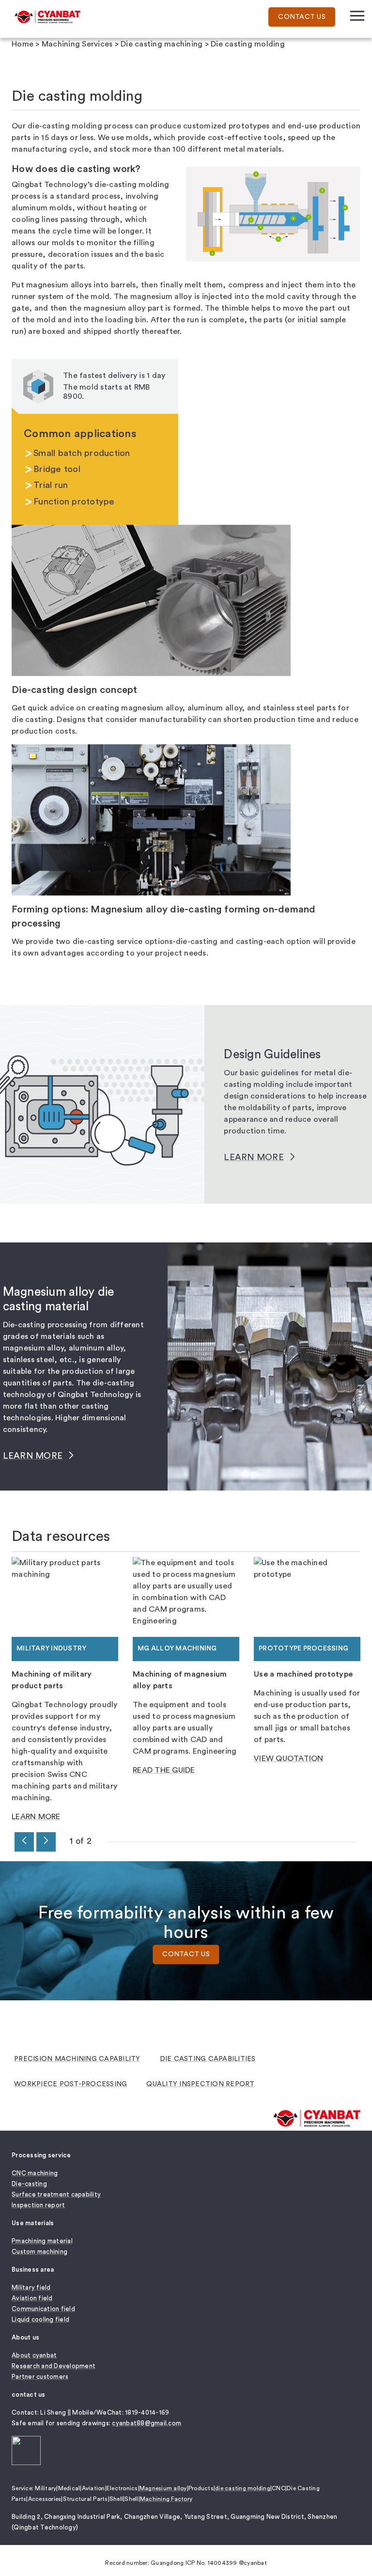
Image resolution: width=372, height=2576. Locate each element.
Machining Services (77, 44)
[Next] (46, 1842)
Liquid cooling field (40, 2319)
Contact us (186, 1955)
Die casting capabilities (208, 2059)
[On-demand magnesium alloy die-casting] (151, 819)
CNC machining (35, 2173)
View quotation (289, 1759)
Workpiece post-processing (70, 2084)
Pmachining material (42, 2241)
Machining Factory (166, 2499)
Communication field (43, 2309)
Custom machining (39, 2252)
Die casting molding (248, 44)
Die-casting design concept (75, 690)
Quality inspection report (200, 2084)
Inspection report (38, 2205)
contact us (302, 17)
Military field (31, 2287)
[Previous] (24, 1842)
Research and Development (54, 2366)
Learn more (254, 1157)
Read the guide (164, 1770)
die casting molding (243, 2488)
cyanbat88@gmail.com (147, 2423)
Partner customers (40, 2377)
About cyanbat (34, 2355)
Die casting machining (162, 44)
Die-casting (29, 2184)
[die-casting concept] (151, 600)
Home (23, 44)
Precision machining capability (77, 2059)
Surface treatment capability (56, 2194)
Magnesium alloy (163, 2488)
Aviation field (32, 2298)
